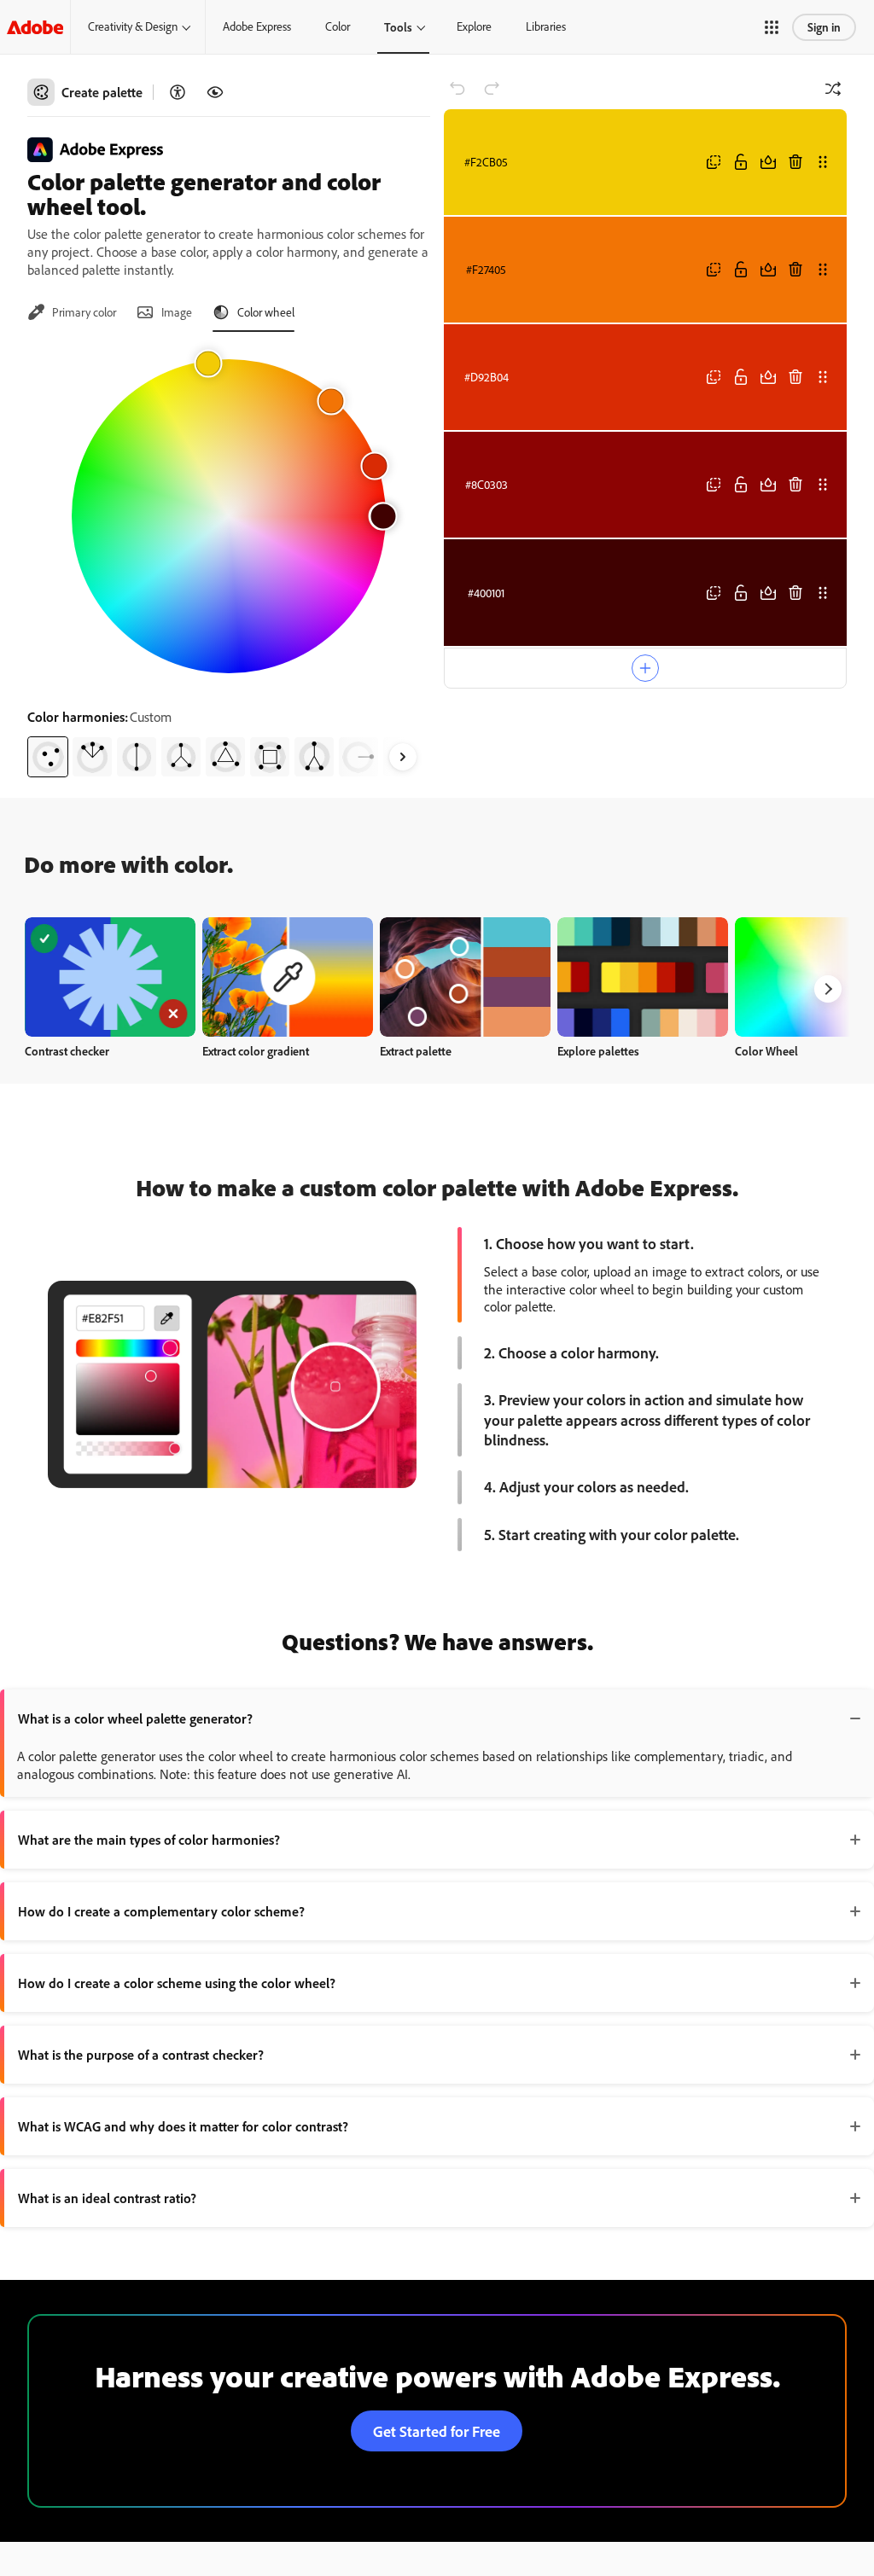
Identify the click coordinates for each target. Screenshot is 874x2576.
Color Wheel (766, 1051)
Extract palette (416, 1051)
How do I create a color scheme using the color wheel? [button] (177, 1983)
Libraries (546, 26)
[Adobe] (35, 27)
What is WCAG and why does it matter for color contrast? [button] (183, 2126)
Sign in (824, 27)
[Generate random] (833, 89)
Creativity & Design (133, 26)
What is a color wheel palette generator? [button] (135, 1718)
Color (338, 26)
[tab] (72, 312)
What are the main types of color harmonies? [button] (149, 1840)
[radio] (48, 757)
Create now (111, 977)
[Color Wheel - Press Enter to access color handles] (229, 516)
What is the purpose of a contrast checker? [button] (141, 2055)
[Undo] (457, 89)
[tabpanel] (229, 561)
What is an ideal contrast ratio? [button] (107, 2198)
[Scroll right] (403, 757)
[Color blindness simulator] (215, 92)
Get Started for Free (437, 2431)
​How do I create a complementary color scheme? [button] (161, 1911)
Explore (474, 26)
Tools (398, 27)
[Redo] (492, 89)
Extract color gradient (256, 1051)
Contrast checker (67, 1051)
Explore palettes (598, 1051)
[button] (772, 27)
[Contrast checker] (178, 92)
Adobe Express (257, 26)
